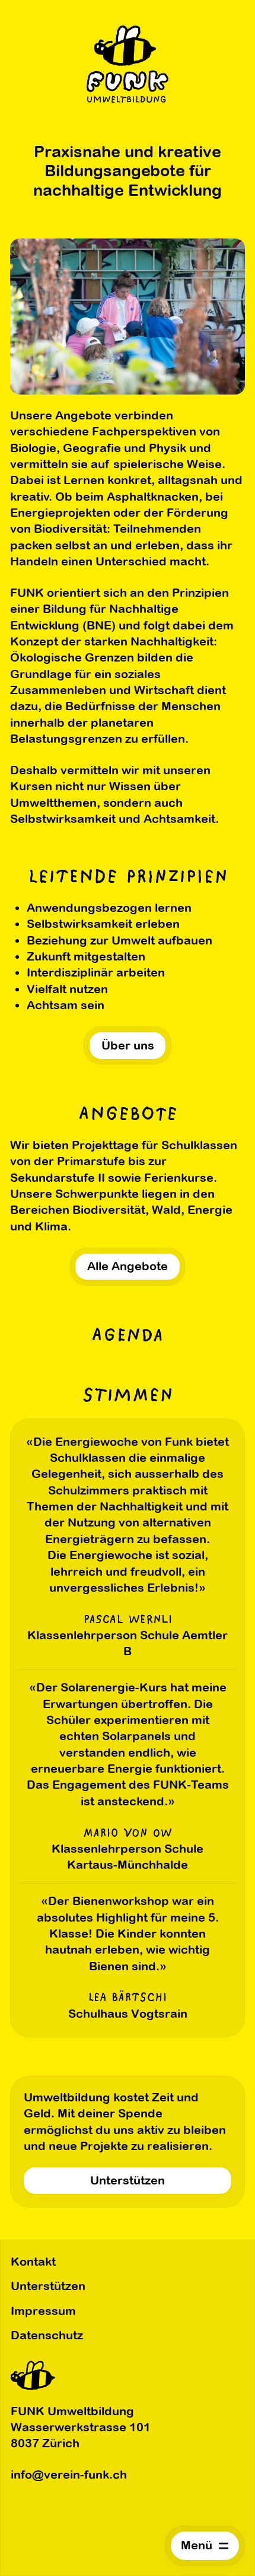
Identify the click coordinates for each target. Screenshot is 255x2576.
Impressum (43, 2311)
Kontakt (33, 2262)
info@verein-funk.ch (69, 2475)
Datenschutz (47, 2335)
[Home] (128, 64)
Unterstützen (48, 2286)
